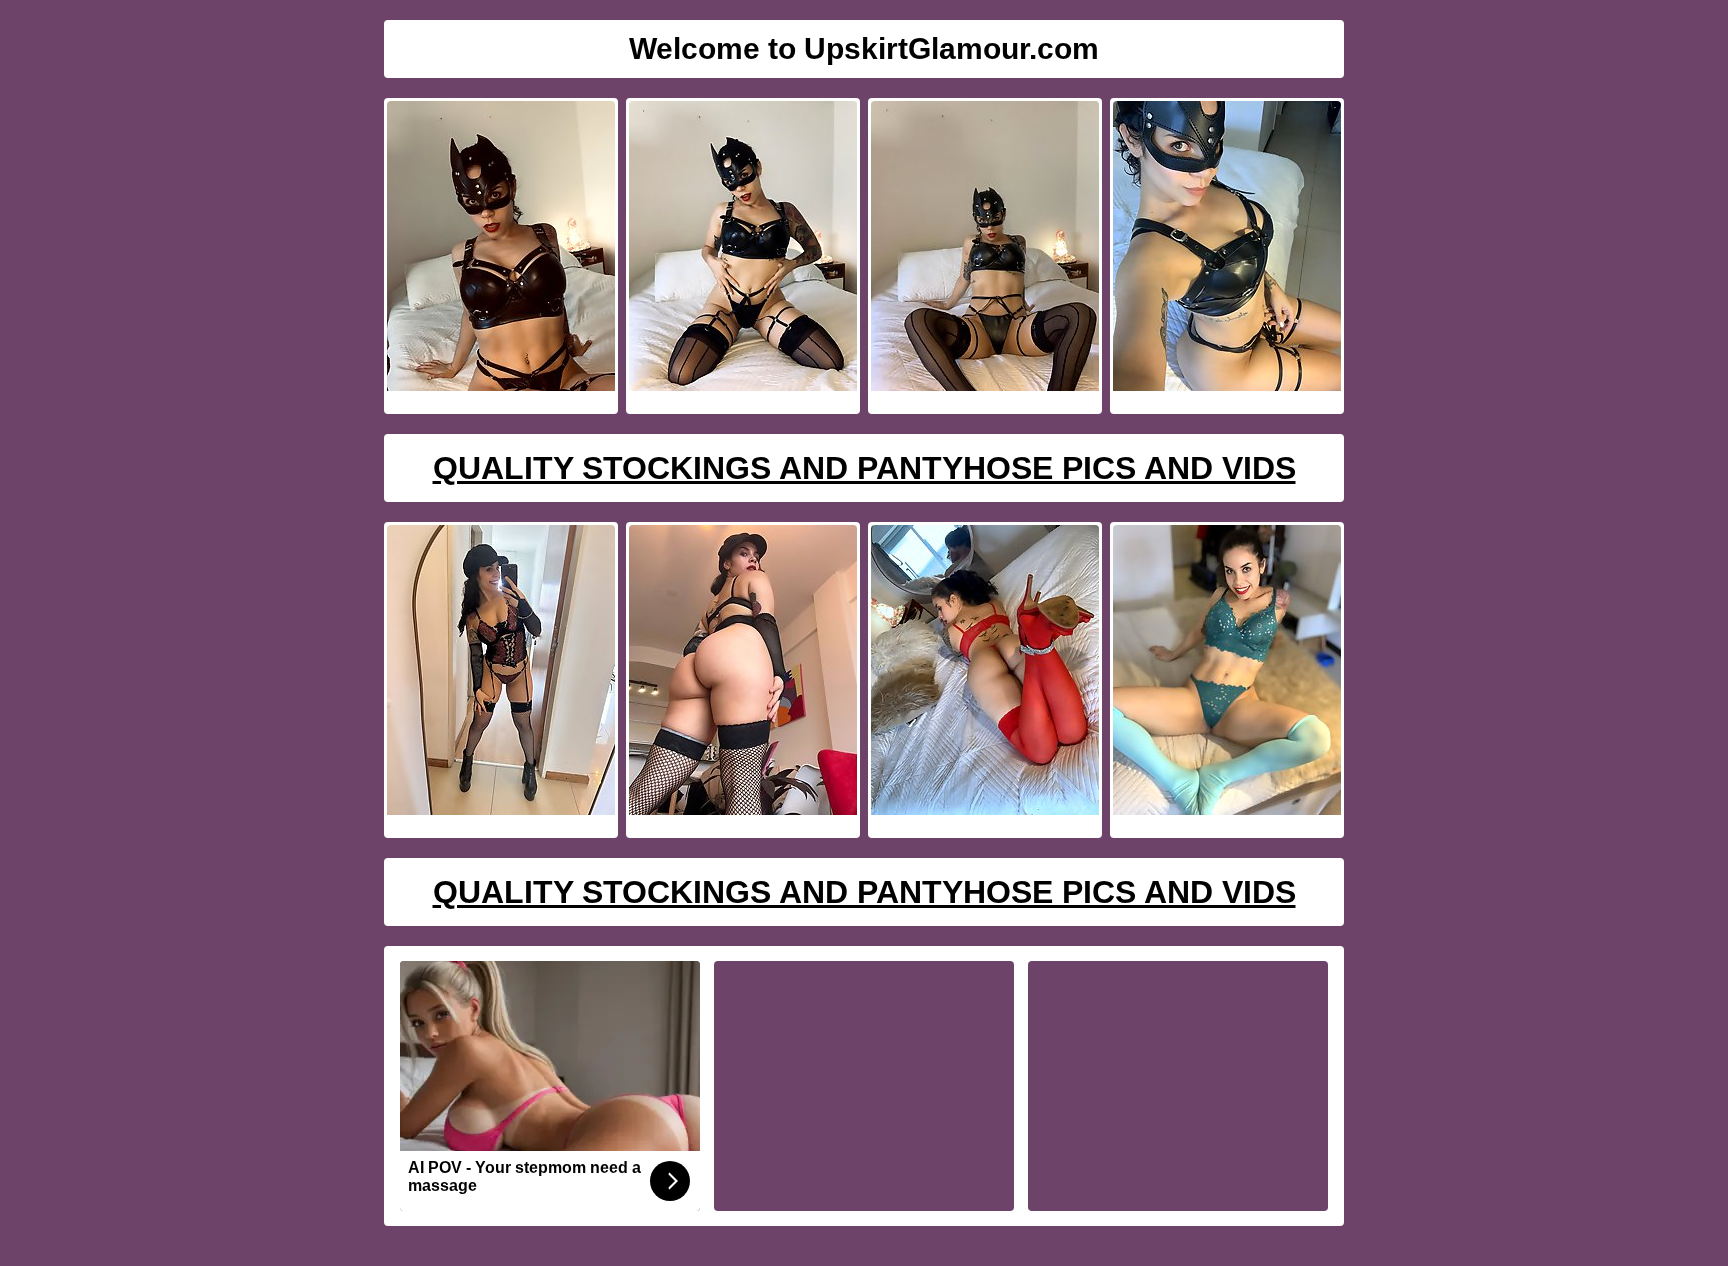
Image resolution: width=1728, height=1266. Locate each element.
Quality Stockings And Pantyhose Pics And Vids (864, 468)
